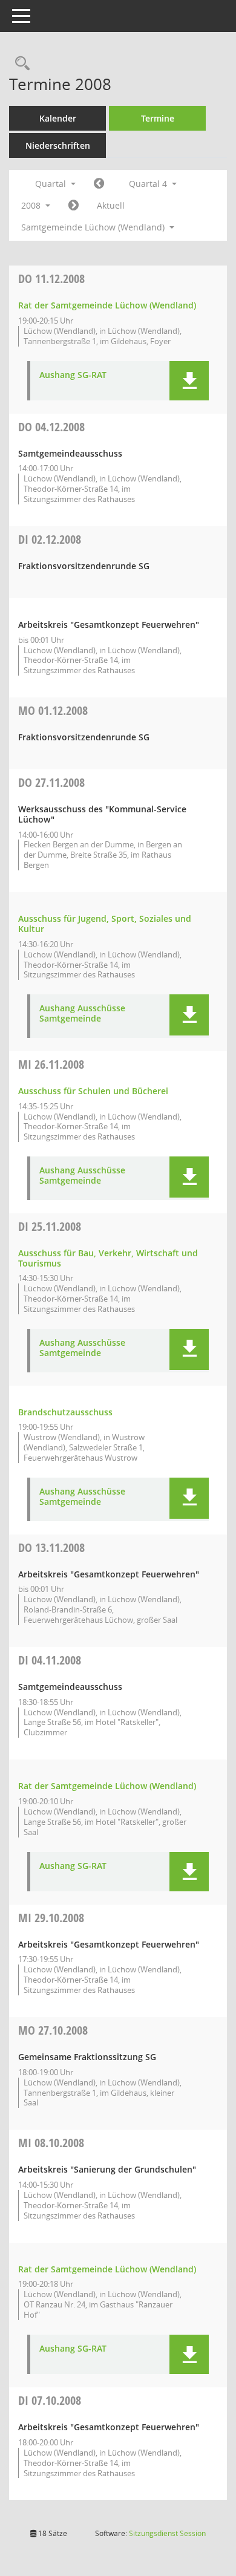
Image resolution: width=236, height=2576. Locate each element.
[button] (189, 381)
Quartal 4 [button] (149, 184)
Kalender (58, 118)
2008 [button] (32, 205)
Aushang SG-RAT (73, 375)
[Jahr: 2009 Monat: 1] (74, 206)
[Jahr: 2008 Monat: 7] (99, 184)
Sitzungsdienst (167, 2533)
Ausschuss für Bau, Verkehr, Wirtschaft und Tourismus (108, 1258)
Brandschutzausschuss (65, 1412)
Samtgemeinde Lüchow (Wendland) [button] (94, 227)
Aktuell (111, 205)
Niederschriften (58, 145)
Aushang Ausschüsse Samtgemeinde (82, 1014)
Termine (158, 118)
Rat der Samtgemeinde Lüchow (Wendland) (107, 305)
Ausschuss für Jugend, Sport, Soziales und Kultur (105, 924)
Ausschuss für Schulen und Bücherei (93, 1091)
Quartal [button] (52, 184)
